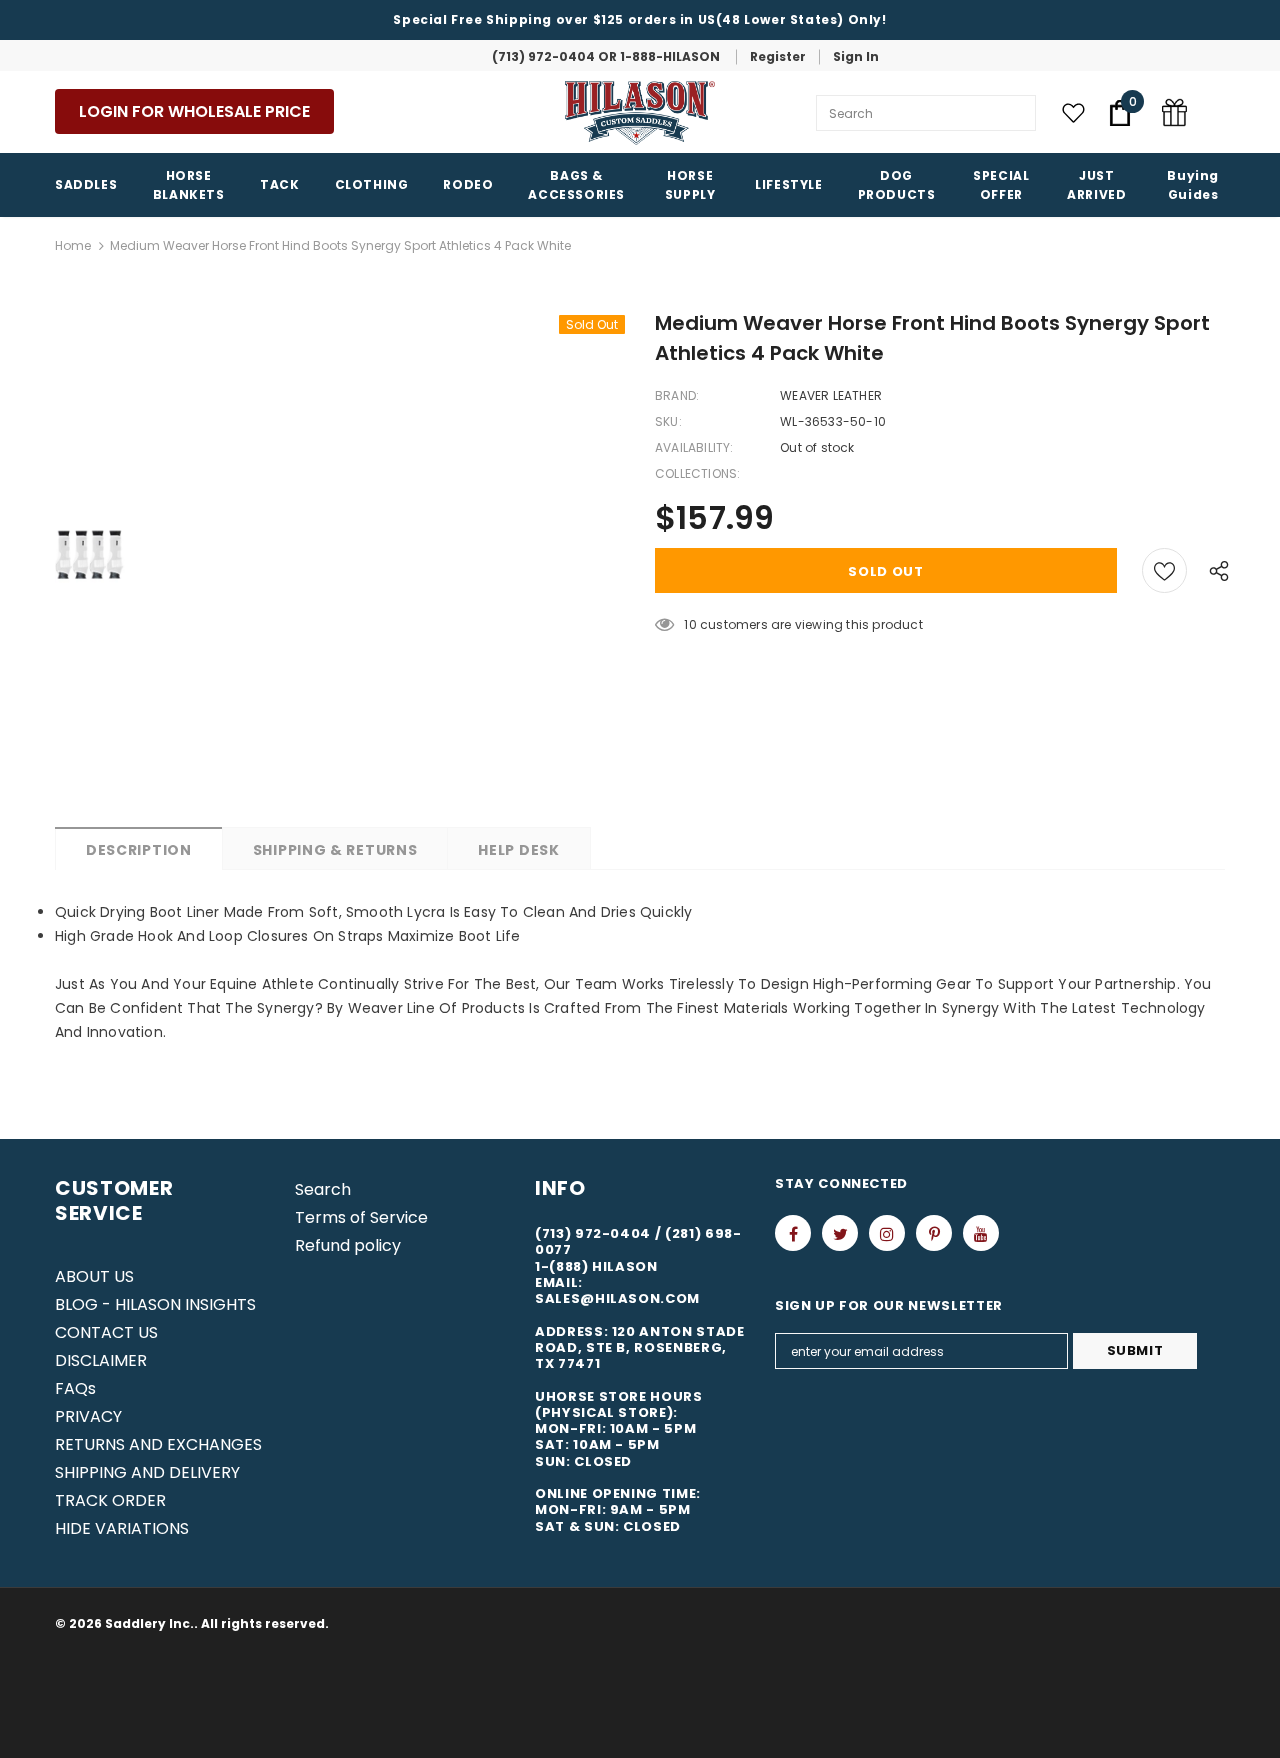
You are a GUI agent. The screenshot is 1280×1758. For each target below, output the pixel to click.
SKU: (668, 421)
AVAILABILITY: (694, 447)
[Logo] (640, 113)
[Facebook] (793, 1233)
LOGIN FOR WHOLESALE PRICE (194, 111)
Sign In (856, 56)
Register (778, 56)
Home (73, 245)
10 (690, 624)
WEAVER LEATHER (831, 395)
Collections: (697, 473)
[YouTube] (981, 1233)
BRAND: (677, 395)
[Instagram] (887, 1233)
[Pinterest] (934, 1233)
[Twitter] (840, 1233)
